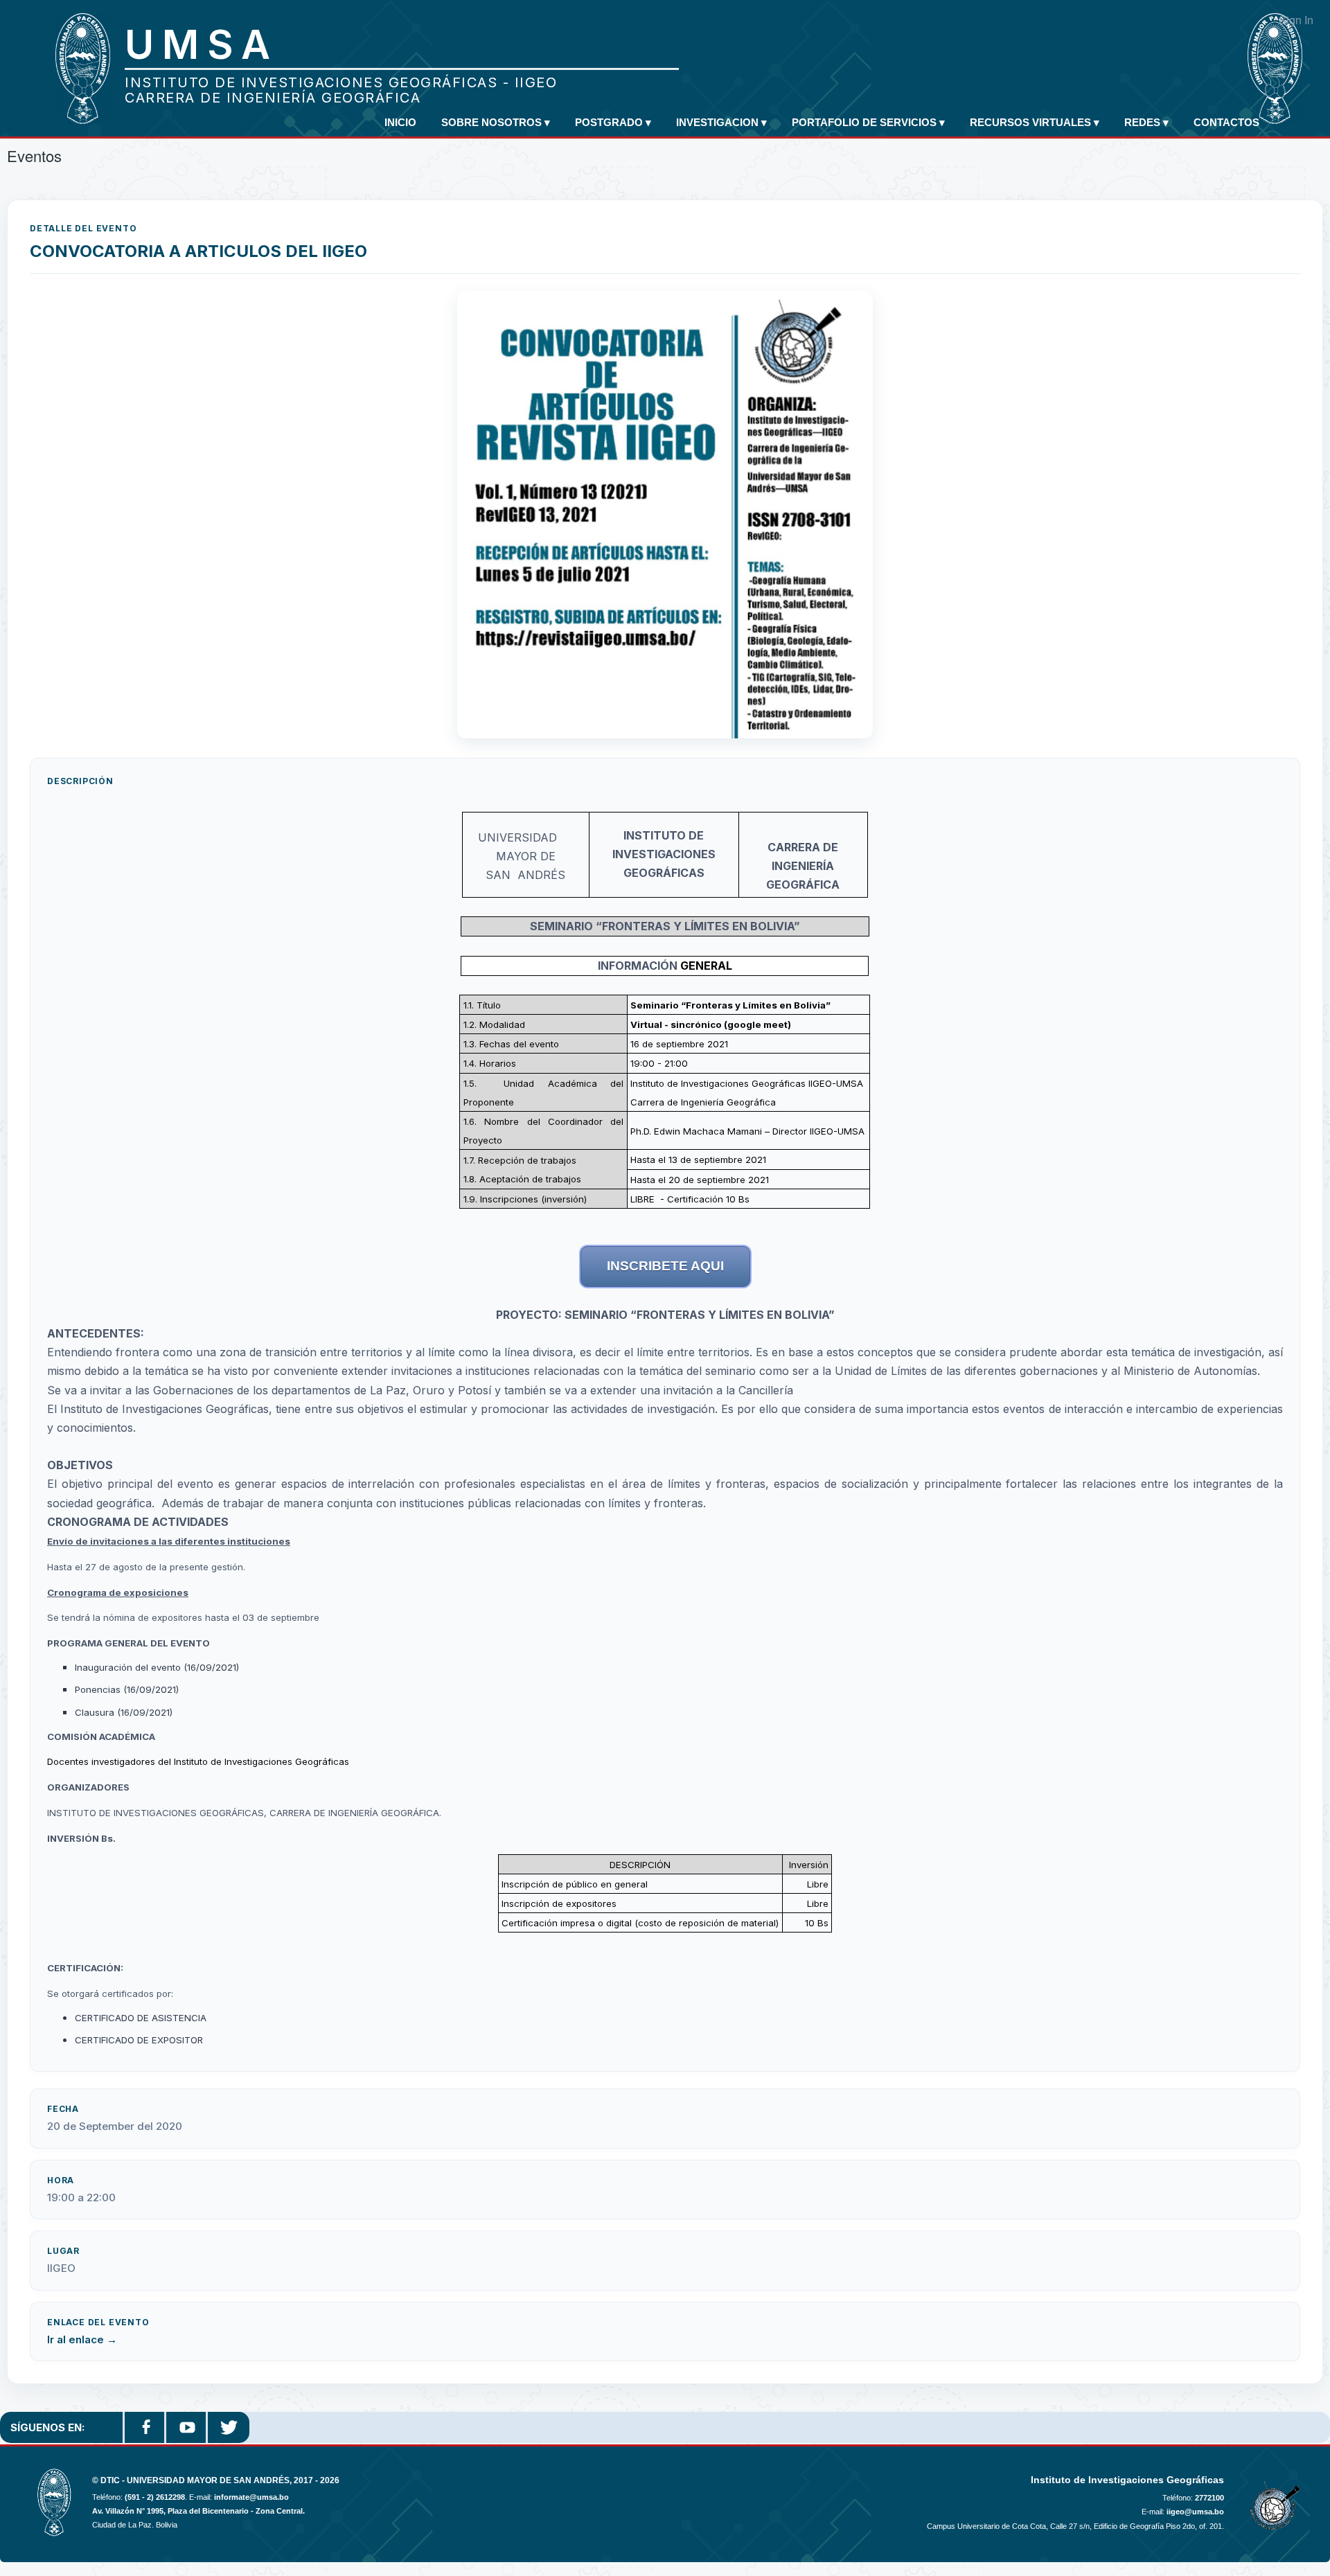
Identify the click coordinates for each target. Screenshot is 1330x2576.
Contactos (1226, 122)
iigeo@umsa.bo (1195, 2512)
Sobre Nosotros (496, 122)
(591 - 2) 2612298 (155, 2497)
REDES (1146, 122)
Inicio (400, 122)
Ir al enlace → (82, 2339)
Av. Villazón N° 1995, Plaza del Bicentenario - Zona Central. (198, 2511)
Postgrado (613, 122)
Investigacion (721, 122)
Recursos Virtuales (1035, 122)
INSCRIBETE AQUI (665, 1266)
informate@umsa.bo (251, 2497)
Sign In (1296, 20)
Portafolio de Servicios (868, 122)
